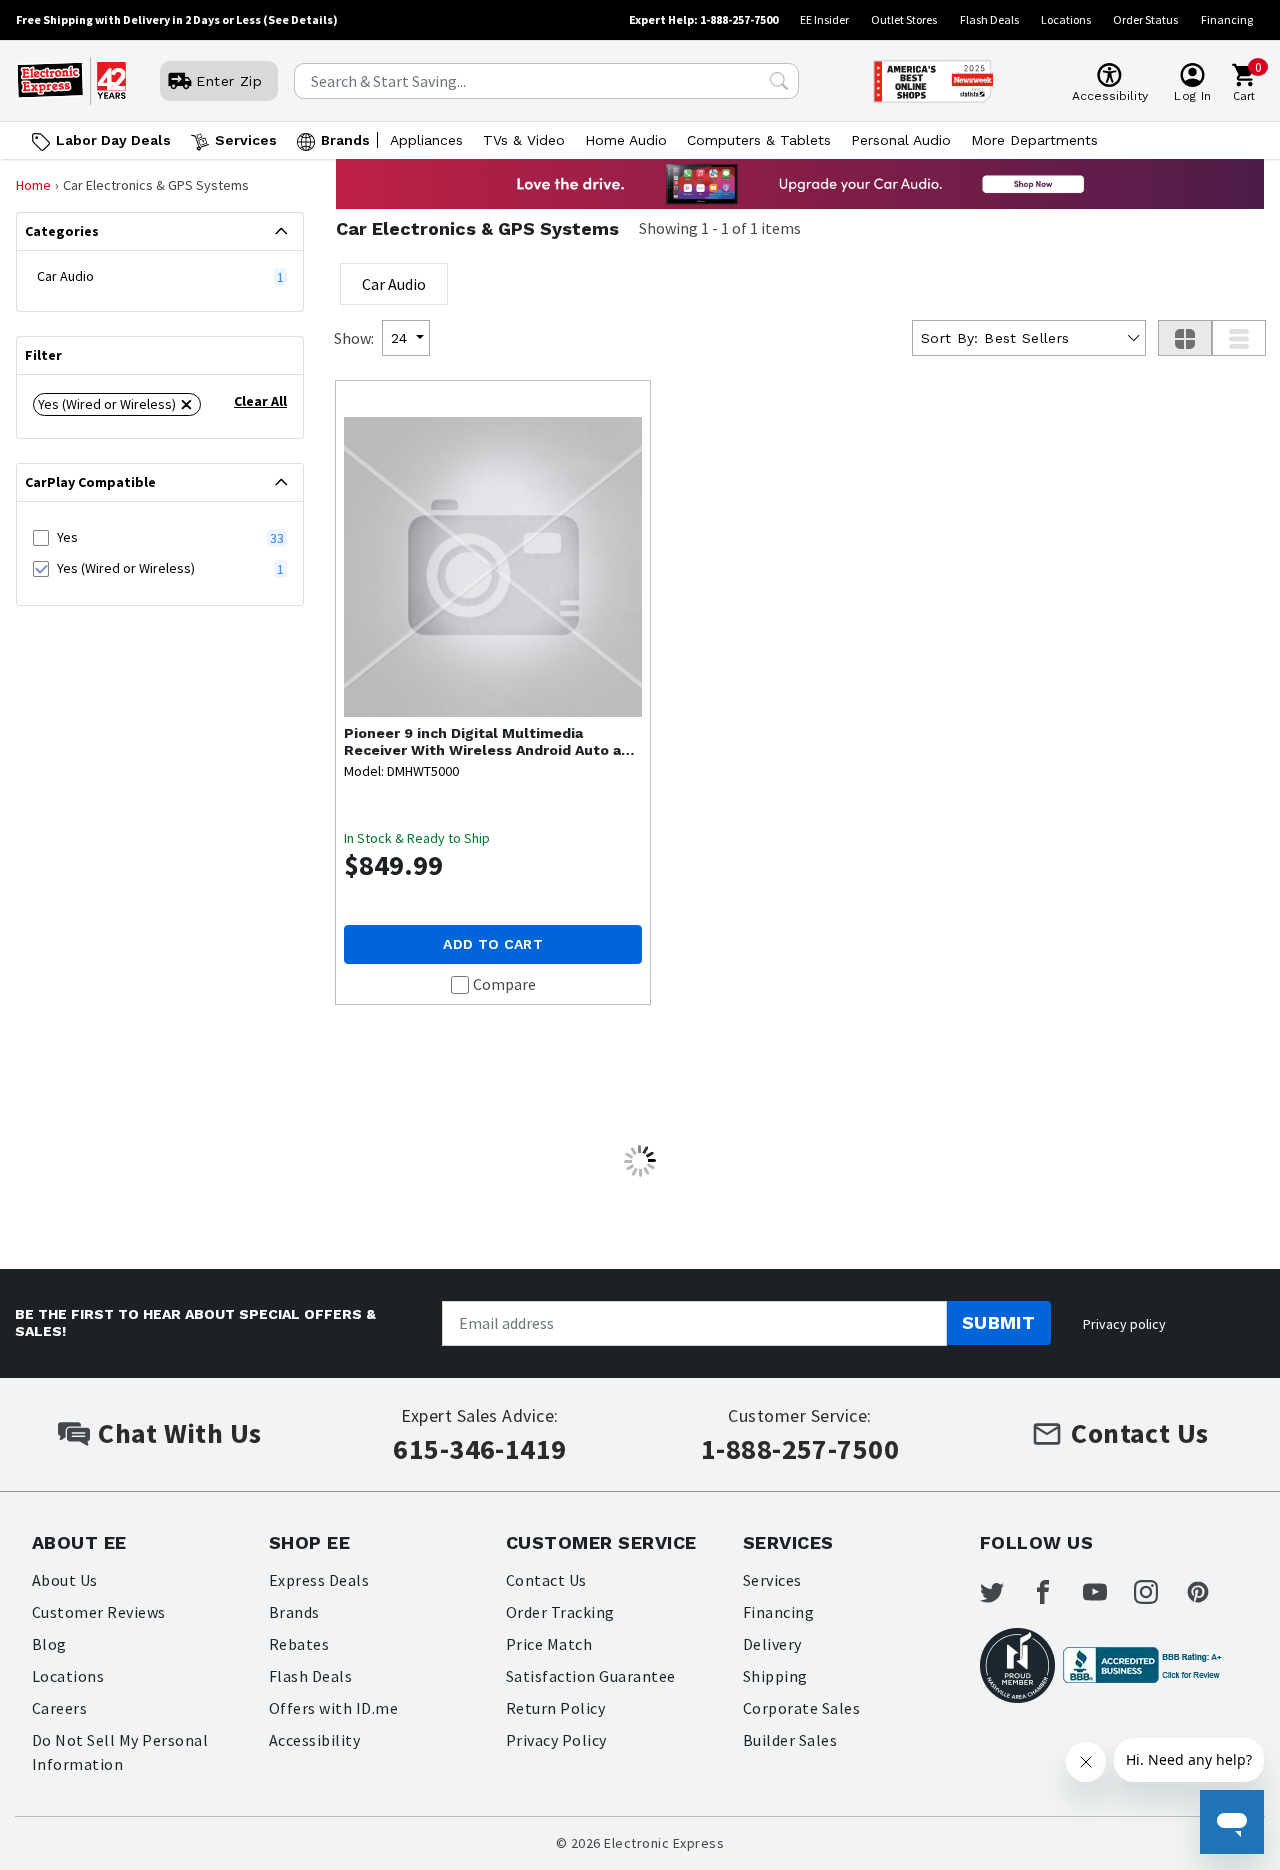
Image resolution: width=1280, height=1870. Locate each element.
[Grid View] (1185, 338)
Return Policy (555, 1708)
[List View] (1239, 338)
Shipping (775, 1676)
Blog (49, 1644)
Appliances (426, 140)
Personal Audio (901, 140)
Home (33, 185)
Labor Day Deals (113, 140)
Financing (1227, 19)
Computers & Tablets (759, 140)
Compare (504, 984)
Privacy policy (1124, 1324)
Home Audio (626, 140)
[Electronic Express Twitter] (1004, 1592)
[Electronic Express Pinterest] (1210, 1592)
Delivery (772, 1644)
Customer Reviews (99, 1612)
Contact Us (546, 1580)
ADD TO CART (493, 944)
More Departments (1034, 140)
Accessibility (314, 1740)
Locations (1066, 19)
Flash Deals (989, 19)
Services (246, 140)
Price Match (549, 1644)
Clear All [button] (260, 401)
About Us (65, 1580)
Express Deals (319, 1580)
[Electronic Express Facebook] (1055, 1592)
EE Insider (824, 19)
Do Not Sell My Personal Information (120, 1752)
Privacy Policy (556, 1740)
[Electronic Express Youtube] (1107, 1592)
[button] (117, 404)
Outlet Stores (904, 19)
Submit (999, 1322)
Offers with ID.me (333, 1708)
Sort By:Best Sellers (995, 338)
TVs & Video (524, 140)
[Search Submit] (779, 81)
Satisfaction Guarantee (591, 1676)
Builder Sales (790, 1740)
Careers (59, 1708)
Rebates (299, 1644)
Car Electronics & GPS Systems (477, 228)
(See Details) (300, 19)
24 (399, 338)
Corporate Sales (801, 1708)
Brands (345, 140)
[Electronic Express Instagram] (1158, 1592)
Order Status (1145, 19)
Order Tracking (560, 1612)
